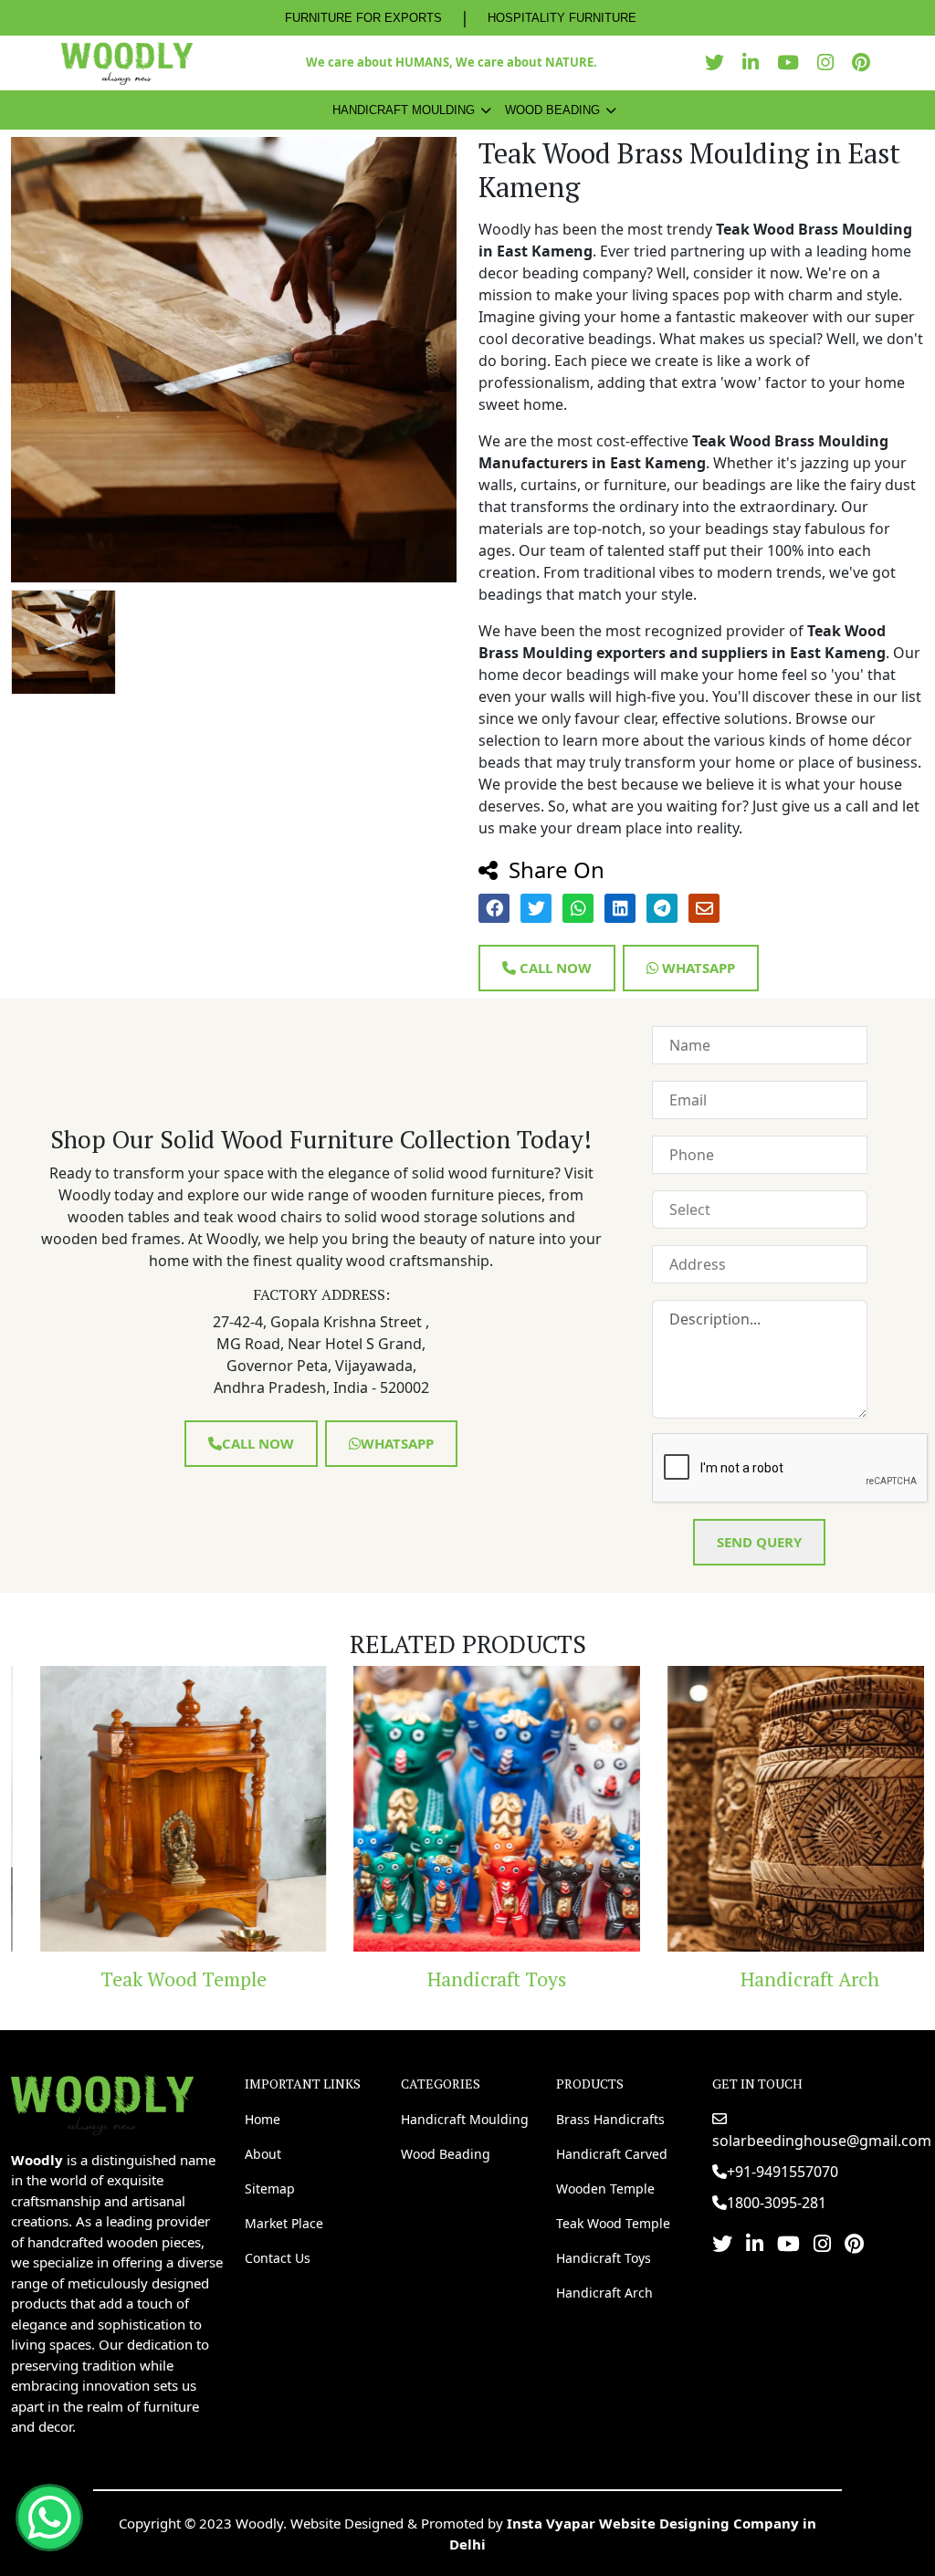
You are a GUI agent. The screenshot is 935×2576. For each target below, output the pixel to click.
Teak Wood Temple (154, 1979)
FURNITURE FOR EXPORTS (363, 18)
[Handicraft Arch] (781, 1809)
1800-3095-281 (777, 2203)
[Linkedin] (755, 63)
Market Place (284, 2223)
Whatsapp (697, 968)
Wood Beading (552, 110)
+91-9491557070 (783, 2172)
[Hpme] (126, 63)
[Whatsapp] (49, 2518)
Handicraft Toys (467, 1979)
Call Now (554, 968)
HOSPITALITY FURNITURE (562, 18)
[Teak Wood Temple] (154, 1809)
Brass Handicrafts (610, 2119)
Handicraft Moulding (404, 110)
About (263, 2154)
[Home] (102, 2103)
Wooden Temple (605, 2189)
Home (263, 2119)
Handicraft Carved (612, 2154)
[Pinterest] (866, 63)
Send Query (759, 1542)
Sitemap (270, 2189)
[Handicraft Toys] (467, 1809)
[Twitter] (719, 63)
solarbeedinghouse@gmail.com (822, 2141)
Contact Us (278, 2258)
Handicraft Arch (781, 1979)
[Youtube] (793, 63)
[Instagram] (830, 63)
